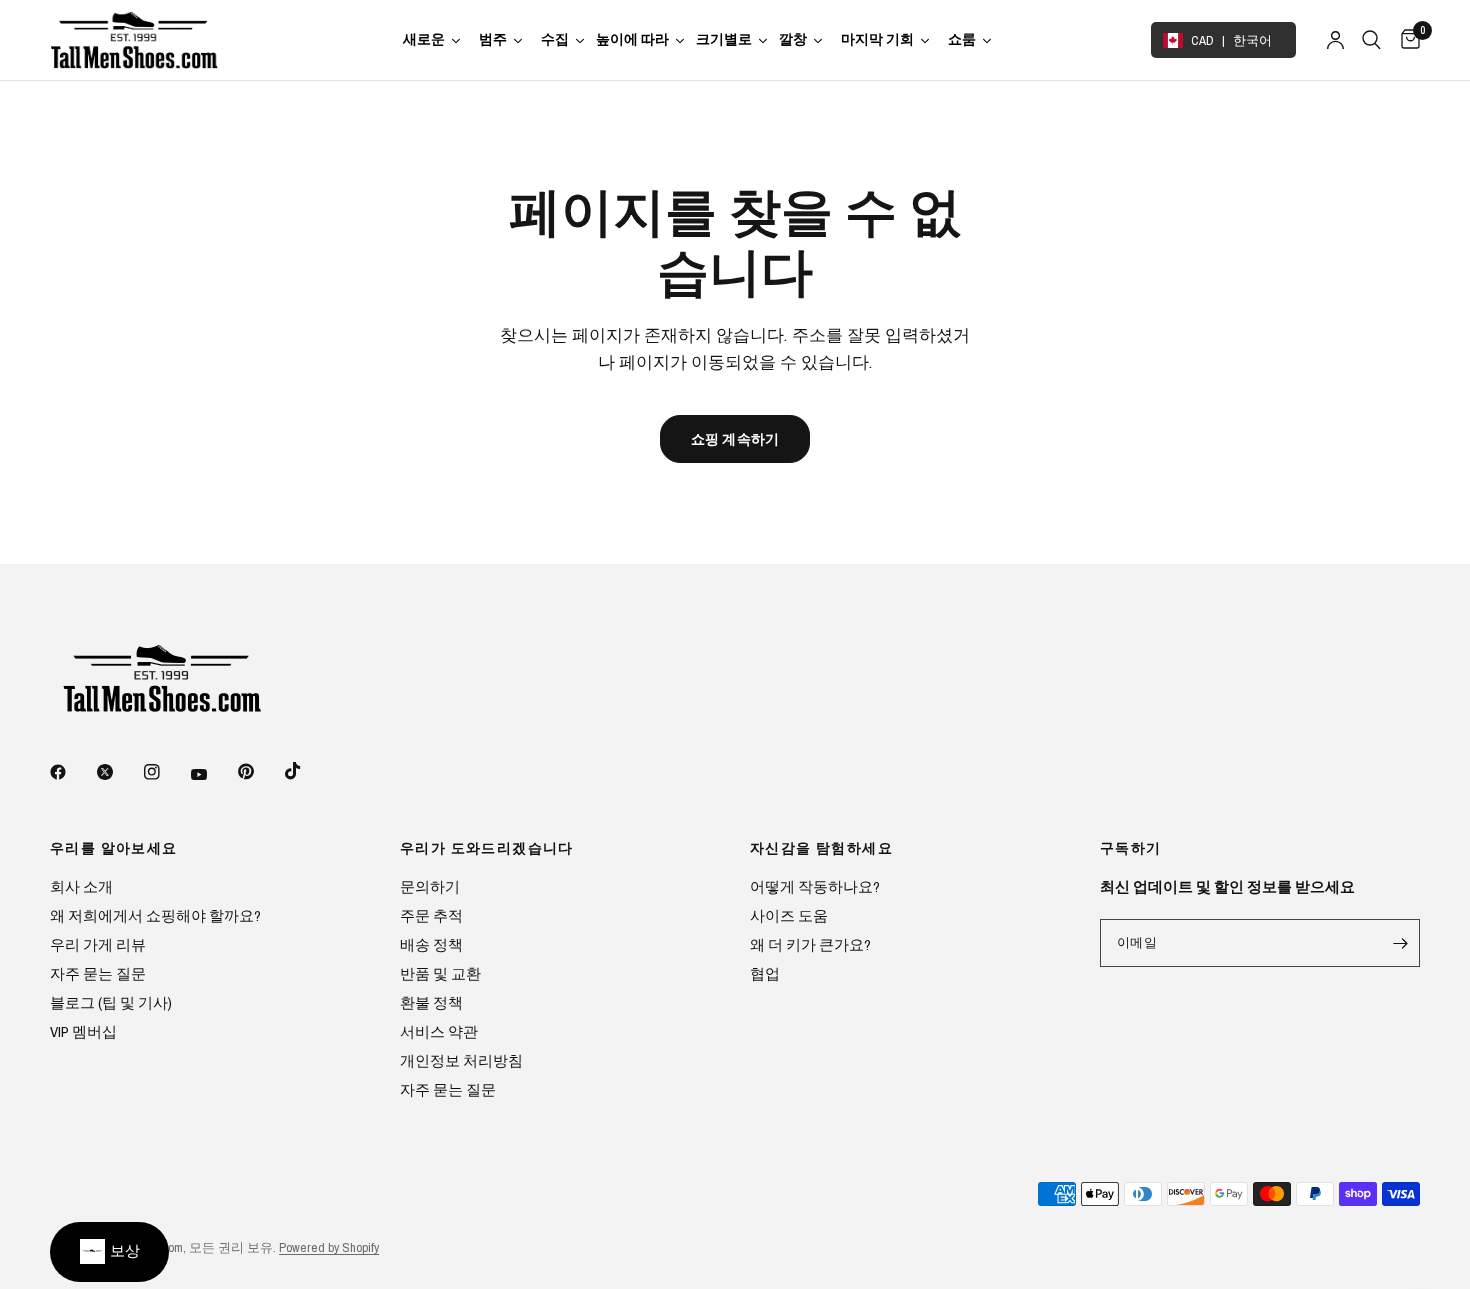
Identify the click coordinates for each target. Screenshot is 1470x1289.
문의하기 (430, 886)
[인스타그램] (166, 772)
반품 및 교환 (440, 973)
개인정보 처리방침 (461, 1060)
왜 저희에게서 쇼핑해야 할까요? (155, 915)
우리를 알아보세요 (114, 848)
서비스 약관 (439, 1031)
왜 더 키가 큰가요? (810, 944)
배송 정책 (431, 944)
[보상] (109, 1252)
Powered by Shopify (329, 1247)
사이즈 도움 (789, 915)
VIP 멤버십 (83, 1031)
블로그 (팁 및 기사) (111, 1002)
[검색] (1371, 40)
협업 (765, 973)
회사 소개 (81, 886)
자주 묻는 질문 (98, 973)
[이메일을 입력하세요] (1400, 943)
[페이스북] (72, 772)
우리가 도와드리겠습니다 (487, 848)
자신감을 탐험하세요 (821, 848)
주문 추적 (431, 915)
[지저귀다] (119, 772)
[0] (1405, 40)
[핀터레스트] (260, 771)
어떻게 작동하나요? (815, 886)
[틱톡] (307, 771)
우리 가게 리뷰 (98, 944)
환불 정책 (431, 1002)
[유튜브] (213, 774)
